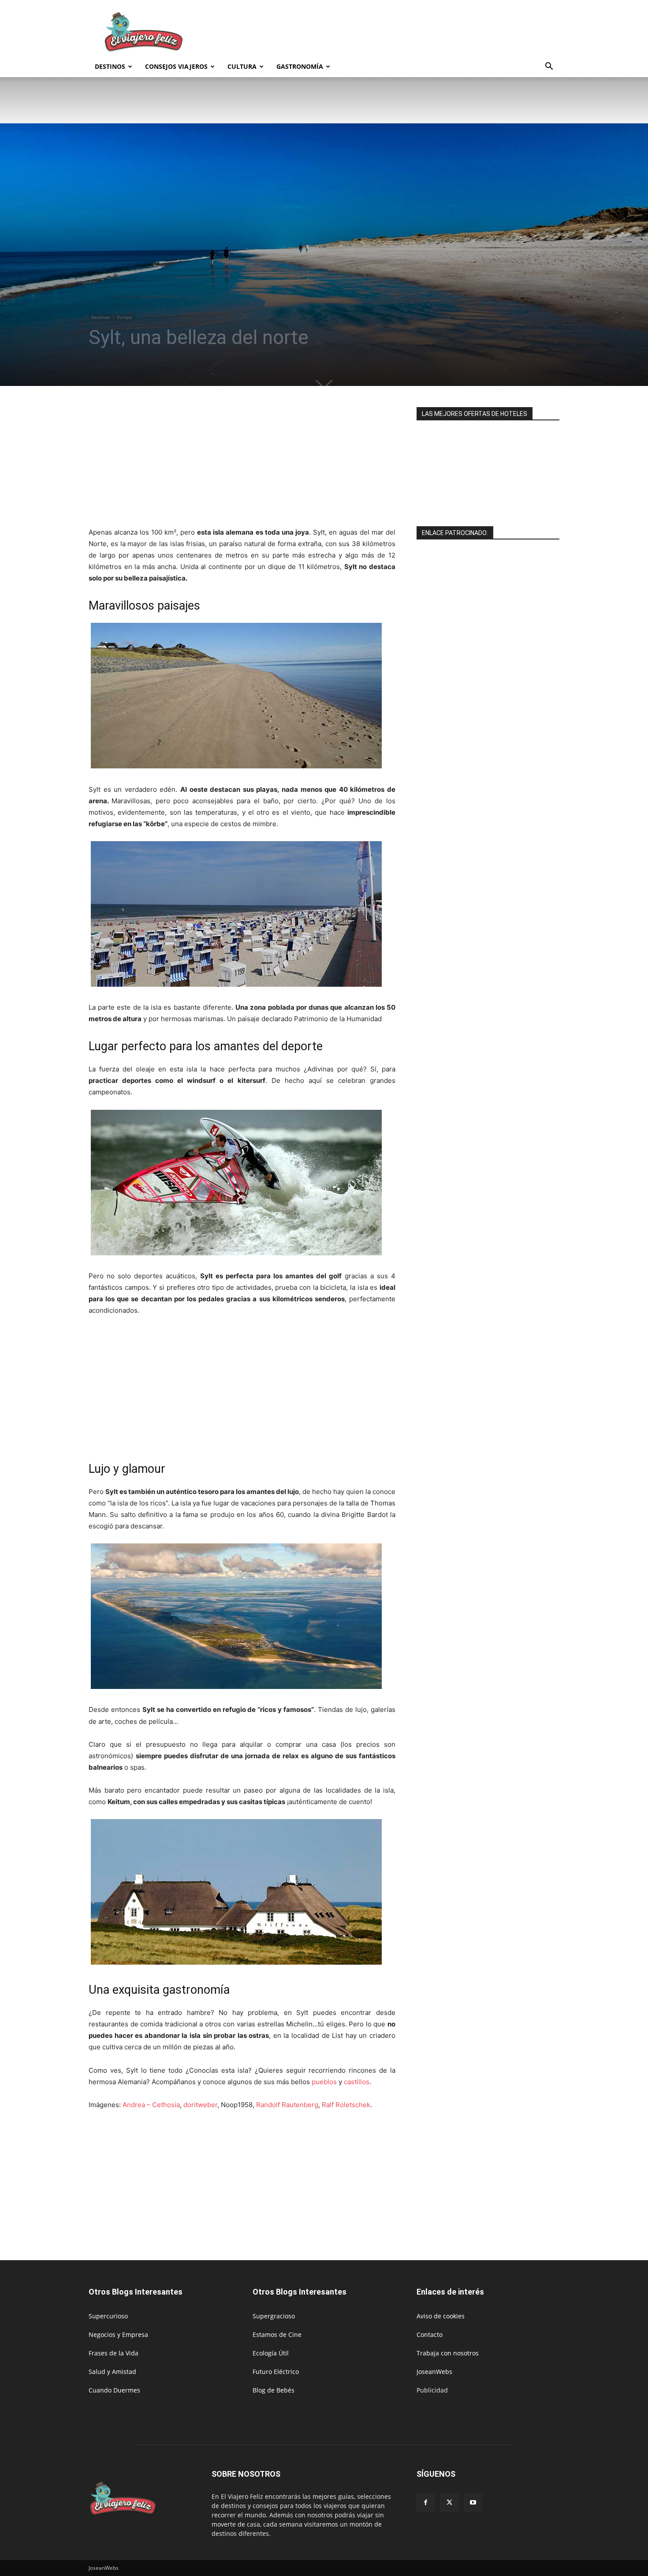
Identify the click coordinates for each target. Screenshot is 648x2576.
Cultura (242, 66)
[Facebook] (425, 2503)
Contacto (430, 2334)
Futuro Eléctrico (276, 2372)
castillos (357, 2082)
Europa (125, 317)
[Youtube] (473, 2503)
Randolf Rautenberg (287, 2105)
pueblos (324, 2082)
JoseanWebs (434, 2372)
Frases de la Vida (114, 2353)
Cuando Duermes (114, 2390)
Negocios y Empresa (118, 2334)
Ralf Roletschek (346, 2105)
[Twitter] (449, 2503)
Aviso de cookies (441, 2316)
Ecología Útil (271, 2353)
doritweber (200, 2105)
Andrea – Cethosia (151, 2105)
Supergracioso (274, 2316)
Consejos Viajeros (176, 66)
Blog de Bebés (274, 2390)
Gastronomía (300, 66)
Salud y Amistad (112, 2372)
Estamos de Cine (277, 2334)
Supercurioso (108, 2316)
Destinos (110, 66)
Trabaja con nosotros (448, 2353)
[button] (549, 67)
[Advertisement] (399, 32)
